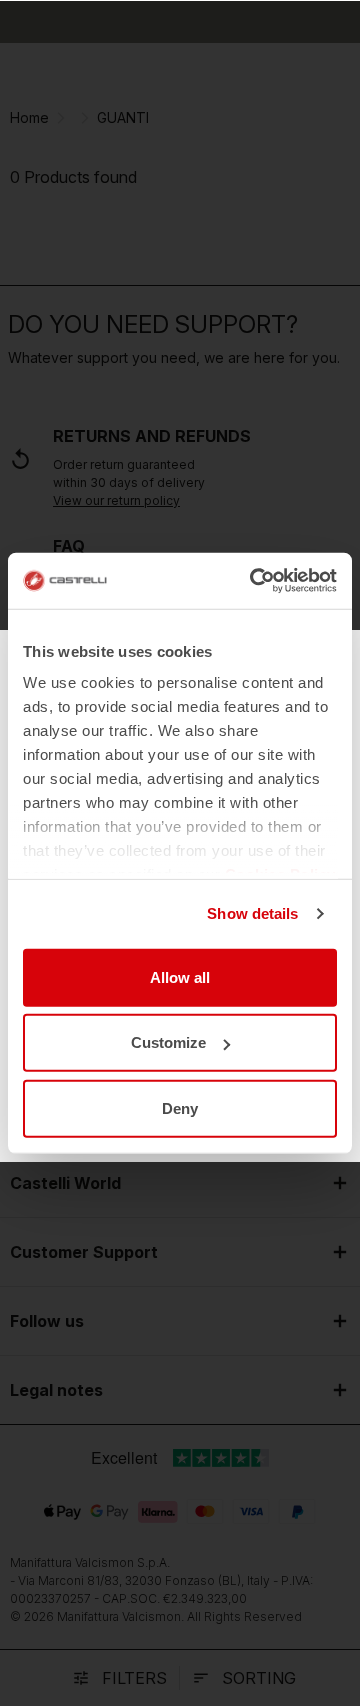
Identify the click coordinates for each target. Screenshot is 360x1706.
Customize (168, 1042)
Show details (252, 913)
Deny (180, 1107)
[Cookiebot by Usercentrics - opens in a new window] (254, 581)
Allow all (180, 976)
